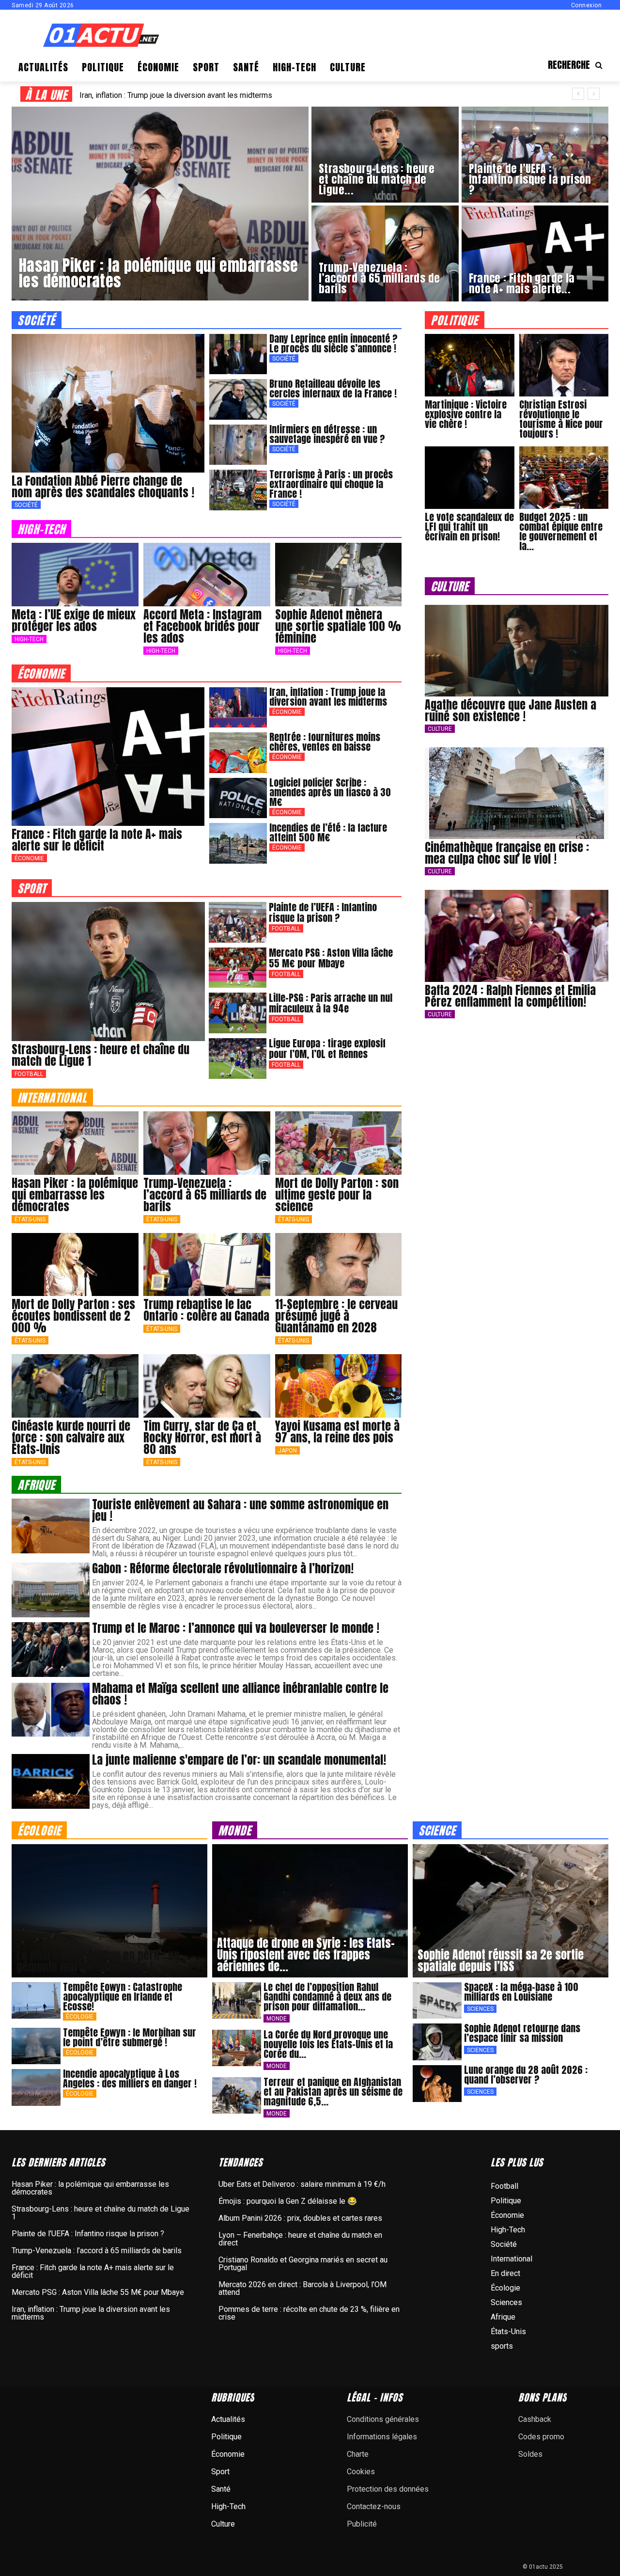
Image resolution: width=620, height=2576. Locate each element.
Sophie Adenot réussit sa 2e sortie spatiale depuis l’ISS (501, 1960)
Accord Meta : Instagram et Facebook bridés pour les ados (202, 626)
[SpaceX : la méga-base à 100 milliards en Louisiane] (437, 2001)
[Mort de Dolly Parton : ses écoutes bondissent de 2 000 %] (75, 1265)
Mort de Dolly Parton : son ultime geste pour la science (337, 1195)
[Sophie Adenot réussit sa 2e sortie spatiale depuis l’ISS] (511, 1911)
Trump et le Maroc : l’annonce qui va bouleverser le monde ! (236, 1628)
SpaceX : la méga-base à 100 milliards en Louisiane (521, 1992)
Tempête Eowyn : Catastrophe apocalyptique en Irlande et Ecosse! (123, 1997)
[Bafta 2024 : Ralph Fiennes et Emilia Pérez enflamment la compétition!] (517, 936)
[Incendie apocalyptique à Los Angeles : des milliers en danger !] (36, 2087)
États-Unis (30, 1219)
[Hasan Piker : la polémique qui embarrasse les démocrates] (160, 204)
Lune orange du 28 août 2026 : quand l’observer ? (526, 2075)
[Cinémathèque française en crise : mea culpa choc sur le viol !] (517, 793)
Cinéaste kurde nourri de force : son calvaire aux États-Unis (71, 1438)
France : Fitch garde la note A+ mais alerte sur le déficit (97, 840)
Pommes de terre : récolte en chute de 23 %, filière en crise (309, 2313)
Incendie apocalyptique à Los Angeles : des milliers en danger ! (130, 2078)
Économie (29, 858)
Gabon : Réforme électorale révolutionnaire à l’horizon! (223, 1568)
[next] (594, 94)
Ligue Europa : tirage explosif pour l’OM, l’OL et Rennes (327, 1049)
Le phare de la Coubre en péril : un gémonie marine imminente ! (98, 1961)
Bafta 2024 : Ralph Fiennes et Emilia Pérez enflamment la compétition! (510, 996)
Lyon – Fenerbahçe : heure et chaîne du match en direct (300, 2239)
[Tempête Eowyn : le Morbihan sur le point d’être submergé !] (36, 2046)
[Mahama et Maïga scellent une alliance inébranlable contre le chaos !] (51, 1710)
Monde (277, 2019)
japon (287, 1451)
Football (29, 1074)
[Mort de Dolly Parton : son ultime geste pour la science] (339, 1143)
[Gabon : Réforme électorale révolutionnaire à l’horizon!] (51, 1590)
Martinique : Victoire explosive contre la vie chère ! (466, 414)
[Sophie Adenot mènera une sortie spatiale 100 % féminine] (339, 575)
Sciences (480, 2009)
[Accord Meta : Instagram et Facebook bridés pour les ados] (207, 575)
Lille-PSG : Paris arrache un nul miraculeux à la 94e (165, 95)
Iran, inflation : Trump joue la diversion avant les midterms (328, 697)
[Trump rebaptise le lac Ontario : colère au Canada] (207, 1265)
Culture (440, 729)
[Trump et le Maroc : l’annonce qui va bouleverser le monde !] (51, 1650)
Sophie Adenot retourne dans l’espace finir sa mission (522, 2033)
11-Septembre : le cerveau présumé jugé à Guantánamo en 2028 (336, 1316)
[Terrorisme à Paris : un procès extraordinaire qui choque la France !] (238, 490)
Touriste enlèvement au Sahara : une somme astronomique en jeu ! (240, 1510)
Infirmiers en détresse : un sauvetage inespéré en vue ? (327, 434)
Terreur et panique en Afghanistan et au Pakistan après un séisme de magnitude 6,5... (333, 2092)
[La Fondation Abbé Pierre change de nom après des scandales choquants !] (108, 403)
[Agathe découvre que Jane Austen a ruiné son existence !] (517, 651)
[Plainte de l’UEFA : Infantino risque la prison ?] (535, 155)
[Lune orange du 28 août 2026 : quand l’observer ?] (437, 2084)
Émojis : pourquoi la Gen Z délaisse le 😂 (288, 2201)
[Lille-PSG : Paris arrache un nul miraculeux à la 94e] (238, 1013)
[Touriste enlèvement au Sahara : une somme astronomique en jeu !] (51, 1526)
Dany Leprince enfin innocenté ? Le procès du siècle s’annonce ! (333, 343)
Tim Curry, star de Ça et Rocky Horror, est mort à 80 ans (202, 1438)
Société (26, 505)
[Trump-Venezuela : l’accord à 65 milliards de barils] (385, 253)
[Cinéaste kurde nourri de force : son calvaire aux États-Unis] (75, 1386)
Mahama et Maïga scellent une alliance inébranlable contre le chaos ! (240, 1694)
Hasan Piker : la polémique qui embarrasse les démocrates (75, 1195)
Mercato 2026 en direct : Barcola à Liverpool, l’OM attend (302, 2288)
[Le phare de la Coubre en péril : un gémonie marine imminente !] (109, 1911)
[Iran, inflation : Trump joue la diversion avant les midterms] (238, 708)
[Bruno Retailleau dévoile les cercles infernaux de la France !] (238, 399)
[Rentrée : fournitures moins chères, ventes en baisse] (238, 753)
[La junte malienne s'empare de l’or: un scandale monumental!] (51, 1781)
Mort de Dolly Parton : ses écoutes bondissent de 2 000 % (73, 1316)
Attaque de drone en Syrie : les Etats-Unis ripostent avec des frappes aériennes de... (306, 1955)
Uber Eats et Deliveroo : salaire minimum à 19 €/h (302, 2184)
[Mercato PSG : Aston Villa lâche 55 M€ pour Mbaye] (238, 968)
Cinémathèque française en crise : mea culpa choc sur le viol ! (507, 853)
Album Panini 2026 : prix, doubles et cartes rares (300, 2218)
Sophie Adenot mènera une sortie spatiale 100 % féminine (338, 626)
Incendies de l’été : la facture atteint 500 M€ (328, 832)
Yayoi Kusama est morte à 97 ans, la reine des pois (337, 1432)
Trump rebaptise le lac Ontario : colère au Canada (206, 1310)
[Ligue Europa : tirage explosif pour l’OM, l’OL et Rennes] (238, 1059)
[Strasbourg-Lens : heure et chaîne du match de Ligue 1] (385, 155)
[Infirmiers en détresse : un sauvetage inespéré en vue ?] (238, 445)
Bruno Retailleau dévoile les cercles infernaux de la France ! (333, 388)
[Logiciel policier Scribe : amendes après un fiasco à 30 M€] (238, 798)
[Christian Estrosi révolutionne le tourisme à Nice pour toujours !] (564, 365)
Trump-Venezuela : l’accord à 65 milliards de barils (205, 1195)
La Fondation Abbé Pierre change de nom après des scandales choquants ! (103, 487)
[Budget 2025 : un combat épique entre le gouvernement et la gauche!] (564, 478)
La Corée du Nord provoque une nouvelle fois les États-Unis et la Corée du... (328, 2044)
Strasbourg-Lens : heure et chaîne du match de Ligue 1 (101, 1055)
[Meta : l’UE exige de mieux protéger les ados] (75, 575)
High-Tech (29, 639)
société (37, 320)
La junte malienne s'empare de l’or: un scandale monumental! (239, 1760)
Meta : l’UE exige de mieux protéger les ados (74, 620)
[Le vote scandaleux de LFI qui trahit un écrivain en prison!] (469, 478)
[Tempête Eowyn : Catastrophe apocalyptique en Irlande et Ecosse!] (36, 2001)
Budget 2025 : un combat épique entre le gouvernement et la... (561, 531)
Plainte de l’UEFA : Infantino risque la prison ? (323, 912)
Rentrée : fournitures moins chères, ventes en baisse (325, 742)
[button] (578, 65)
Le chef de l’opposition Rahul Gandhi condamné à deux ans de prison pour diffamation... (327, 1997)
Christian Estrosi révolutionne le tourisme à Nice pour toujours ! (561, 419)
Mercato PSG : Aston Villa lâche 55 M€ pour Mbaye (331, 958)
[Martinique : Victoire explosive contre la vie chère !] (469, 365)
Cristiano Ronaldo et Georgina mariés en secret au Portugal (303, 2264)
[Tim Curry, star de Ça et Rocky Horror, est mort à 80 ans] (207, 1386)
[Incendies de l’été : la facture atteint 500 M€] (238, 843)
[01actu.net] (101, 36)
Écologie (80, 2017)
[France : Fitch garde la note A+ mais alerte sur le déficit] (535, 253)
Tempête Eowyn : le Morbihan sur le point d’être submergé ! (130, 2037)
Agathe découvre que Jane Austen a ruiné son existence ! (511, 711)
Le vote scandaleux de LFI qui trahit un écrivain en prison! (469, 527)
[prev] (578, 94)
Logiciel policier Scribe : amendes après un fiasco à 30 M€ (330, 792)
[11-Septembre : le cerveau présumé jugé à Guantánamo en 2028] (339, 1265)
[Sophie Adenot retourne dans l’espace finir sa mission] (437, 2042)
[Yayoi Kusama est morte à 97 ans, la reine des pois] (339, 1386)
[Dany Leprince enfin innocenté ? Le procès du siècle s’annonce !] (238, 354)
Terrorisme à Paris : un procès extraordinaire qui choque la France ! (331, 484)
